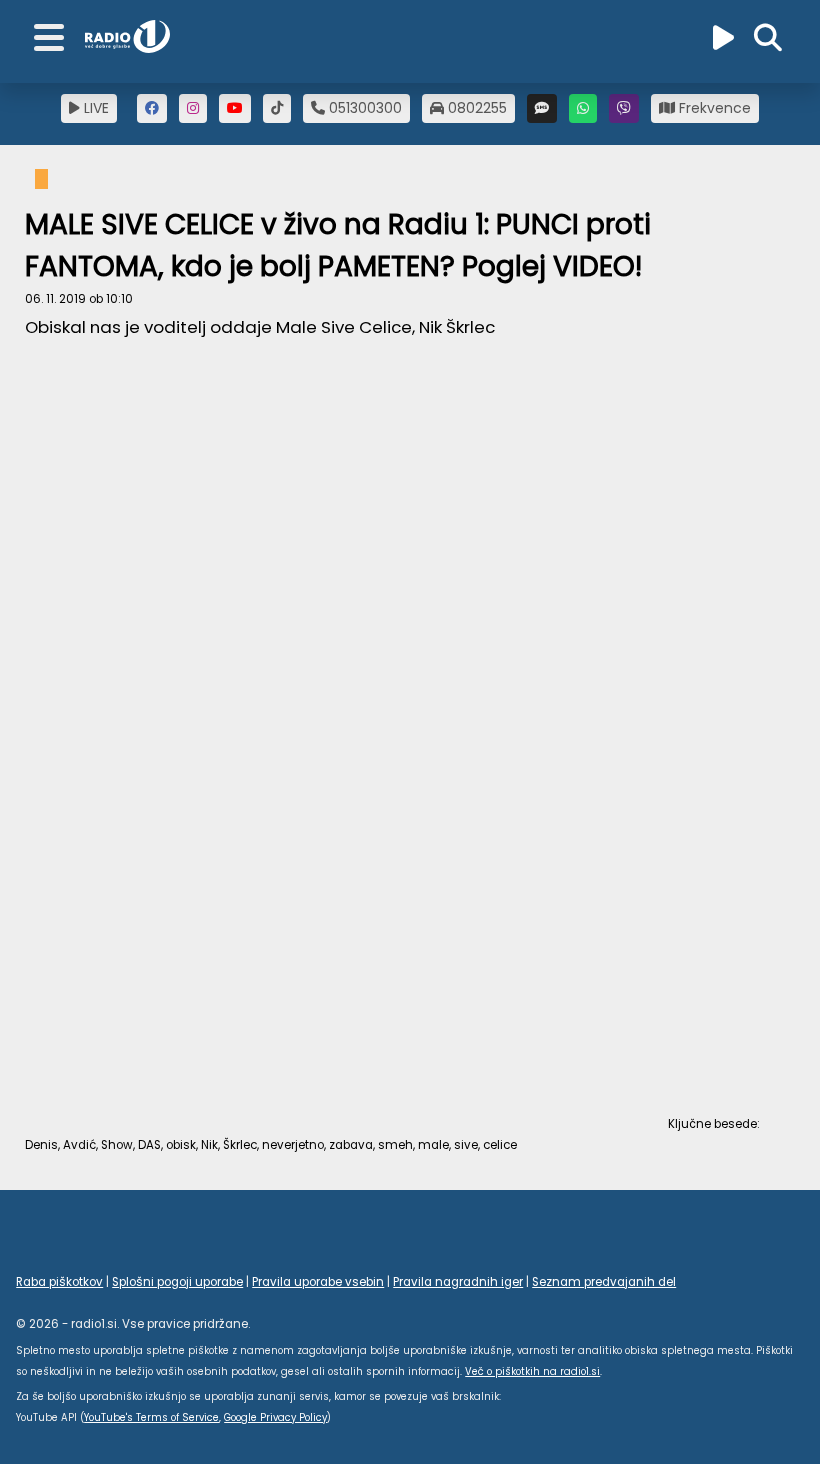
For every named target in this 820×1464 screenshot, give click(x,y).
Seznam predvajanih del (604, 1282)
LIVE (94, 108)
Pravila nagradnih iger (458, 1282)
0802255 (475, 108)
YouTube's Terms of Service (151, 1417)
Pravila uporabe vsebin (318, 1282)
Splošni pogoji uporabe (177, 1282)
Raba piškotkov (59, 1282)
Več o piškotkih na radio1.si (532, 1371)
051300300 (363, 108)
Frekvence (713, 108)
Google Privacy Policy (275, 1417)
